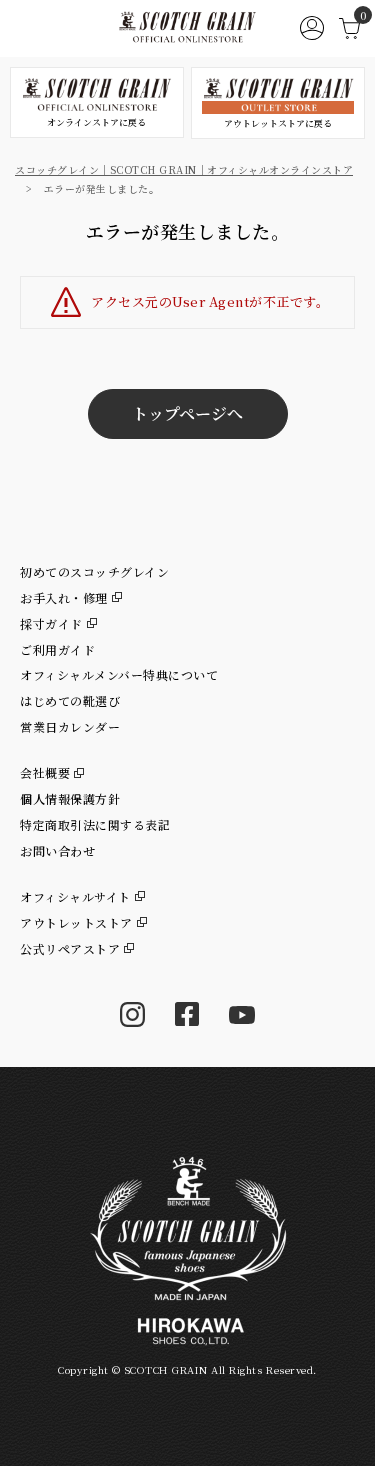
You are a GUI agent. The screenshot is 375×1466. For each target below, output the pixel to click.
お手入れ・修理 (64, 597)
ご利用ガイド (57, 649)
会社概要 (45, 772)
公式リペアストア (70, 948)
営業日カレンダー (70, 726)
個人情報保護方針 (70, 798)
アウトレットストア (76, 922)
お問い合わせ (57, 850)
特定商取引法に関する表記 (95, 824)
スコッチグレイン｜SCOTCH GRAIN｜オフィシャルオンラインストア (184, 169)
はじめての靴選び (70, 700)
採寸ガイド (51, 623)
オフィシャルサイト (75, 896)
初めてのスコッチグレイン (94, 571)
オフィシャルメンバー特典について (119, 674)
